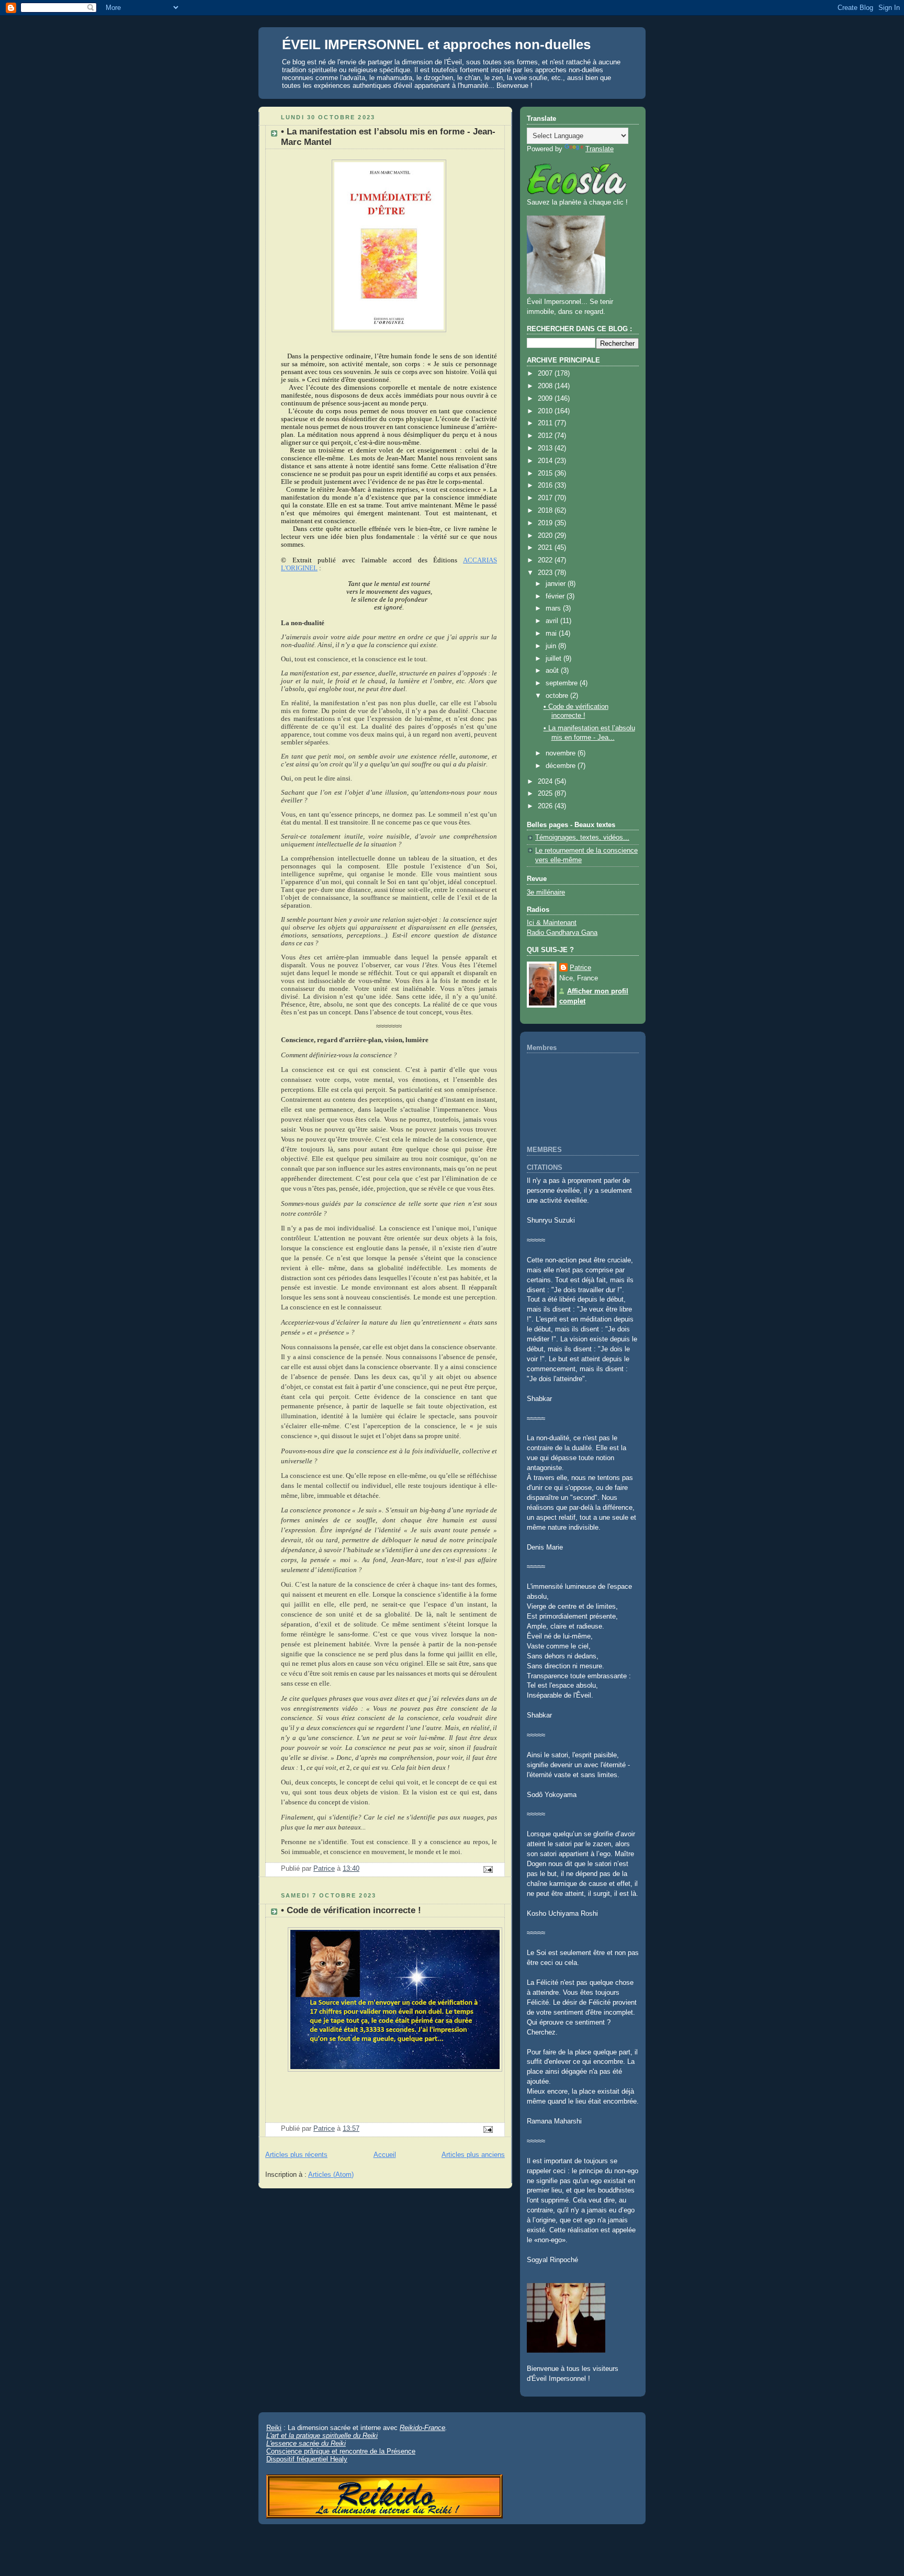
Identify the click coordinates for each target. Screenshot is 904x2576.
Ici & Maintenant (552, 923)
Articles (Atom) (331, 2175)
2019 (546, 523)
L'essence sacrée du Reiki (306, 2443)
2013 (546, 448)
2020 (546, 536)
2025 (546, 794)
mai (552, 634)
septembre (563, 683)
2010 (546, 411)
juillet (555, 659)
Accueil (385, 2155)
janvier (557, 584)
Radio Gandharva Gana (562, 933)
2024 (546, 782)
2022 (546, 560)
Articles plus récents (296, 2155)
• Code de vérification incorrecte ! (351, 1910)
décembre (562, 766)
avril (553, 621)
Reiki (274, 2428)
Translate (600, 149)
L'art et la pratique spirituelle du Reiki (322, 2436)
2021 (546, 548)
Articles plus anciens (473, 2155)
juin (552, 646)
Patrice (580, 968)
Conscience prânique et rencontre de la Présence (341, 2451)
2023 (546, 573)
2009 (546, 399)
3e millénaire (546, 892)
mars (554, 608)
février (556, 596)
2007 (546, 374)
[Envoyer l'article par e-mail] (488, 1869)
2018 (546, 511)
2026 (546, 806)
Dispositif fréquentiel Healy (307, 2459)
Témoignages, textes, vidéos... (582, 838)
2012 (546, 436)
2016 (546, 485)
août (553, 671)
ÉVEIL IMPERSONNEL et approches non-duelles (436, 44)
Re (404, 2428)
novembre (562, 753)
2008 (546, 386)
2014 (546, 461)
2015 (546, 473)
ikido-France (427, 2428)
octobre (558, 696)
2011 (546, 423)
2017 (546, 498)
